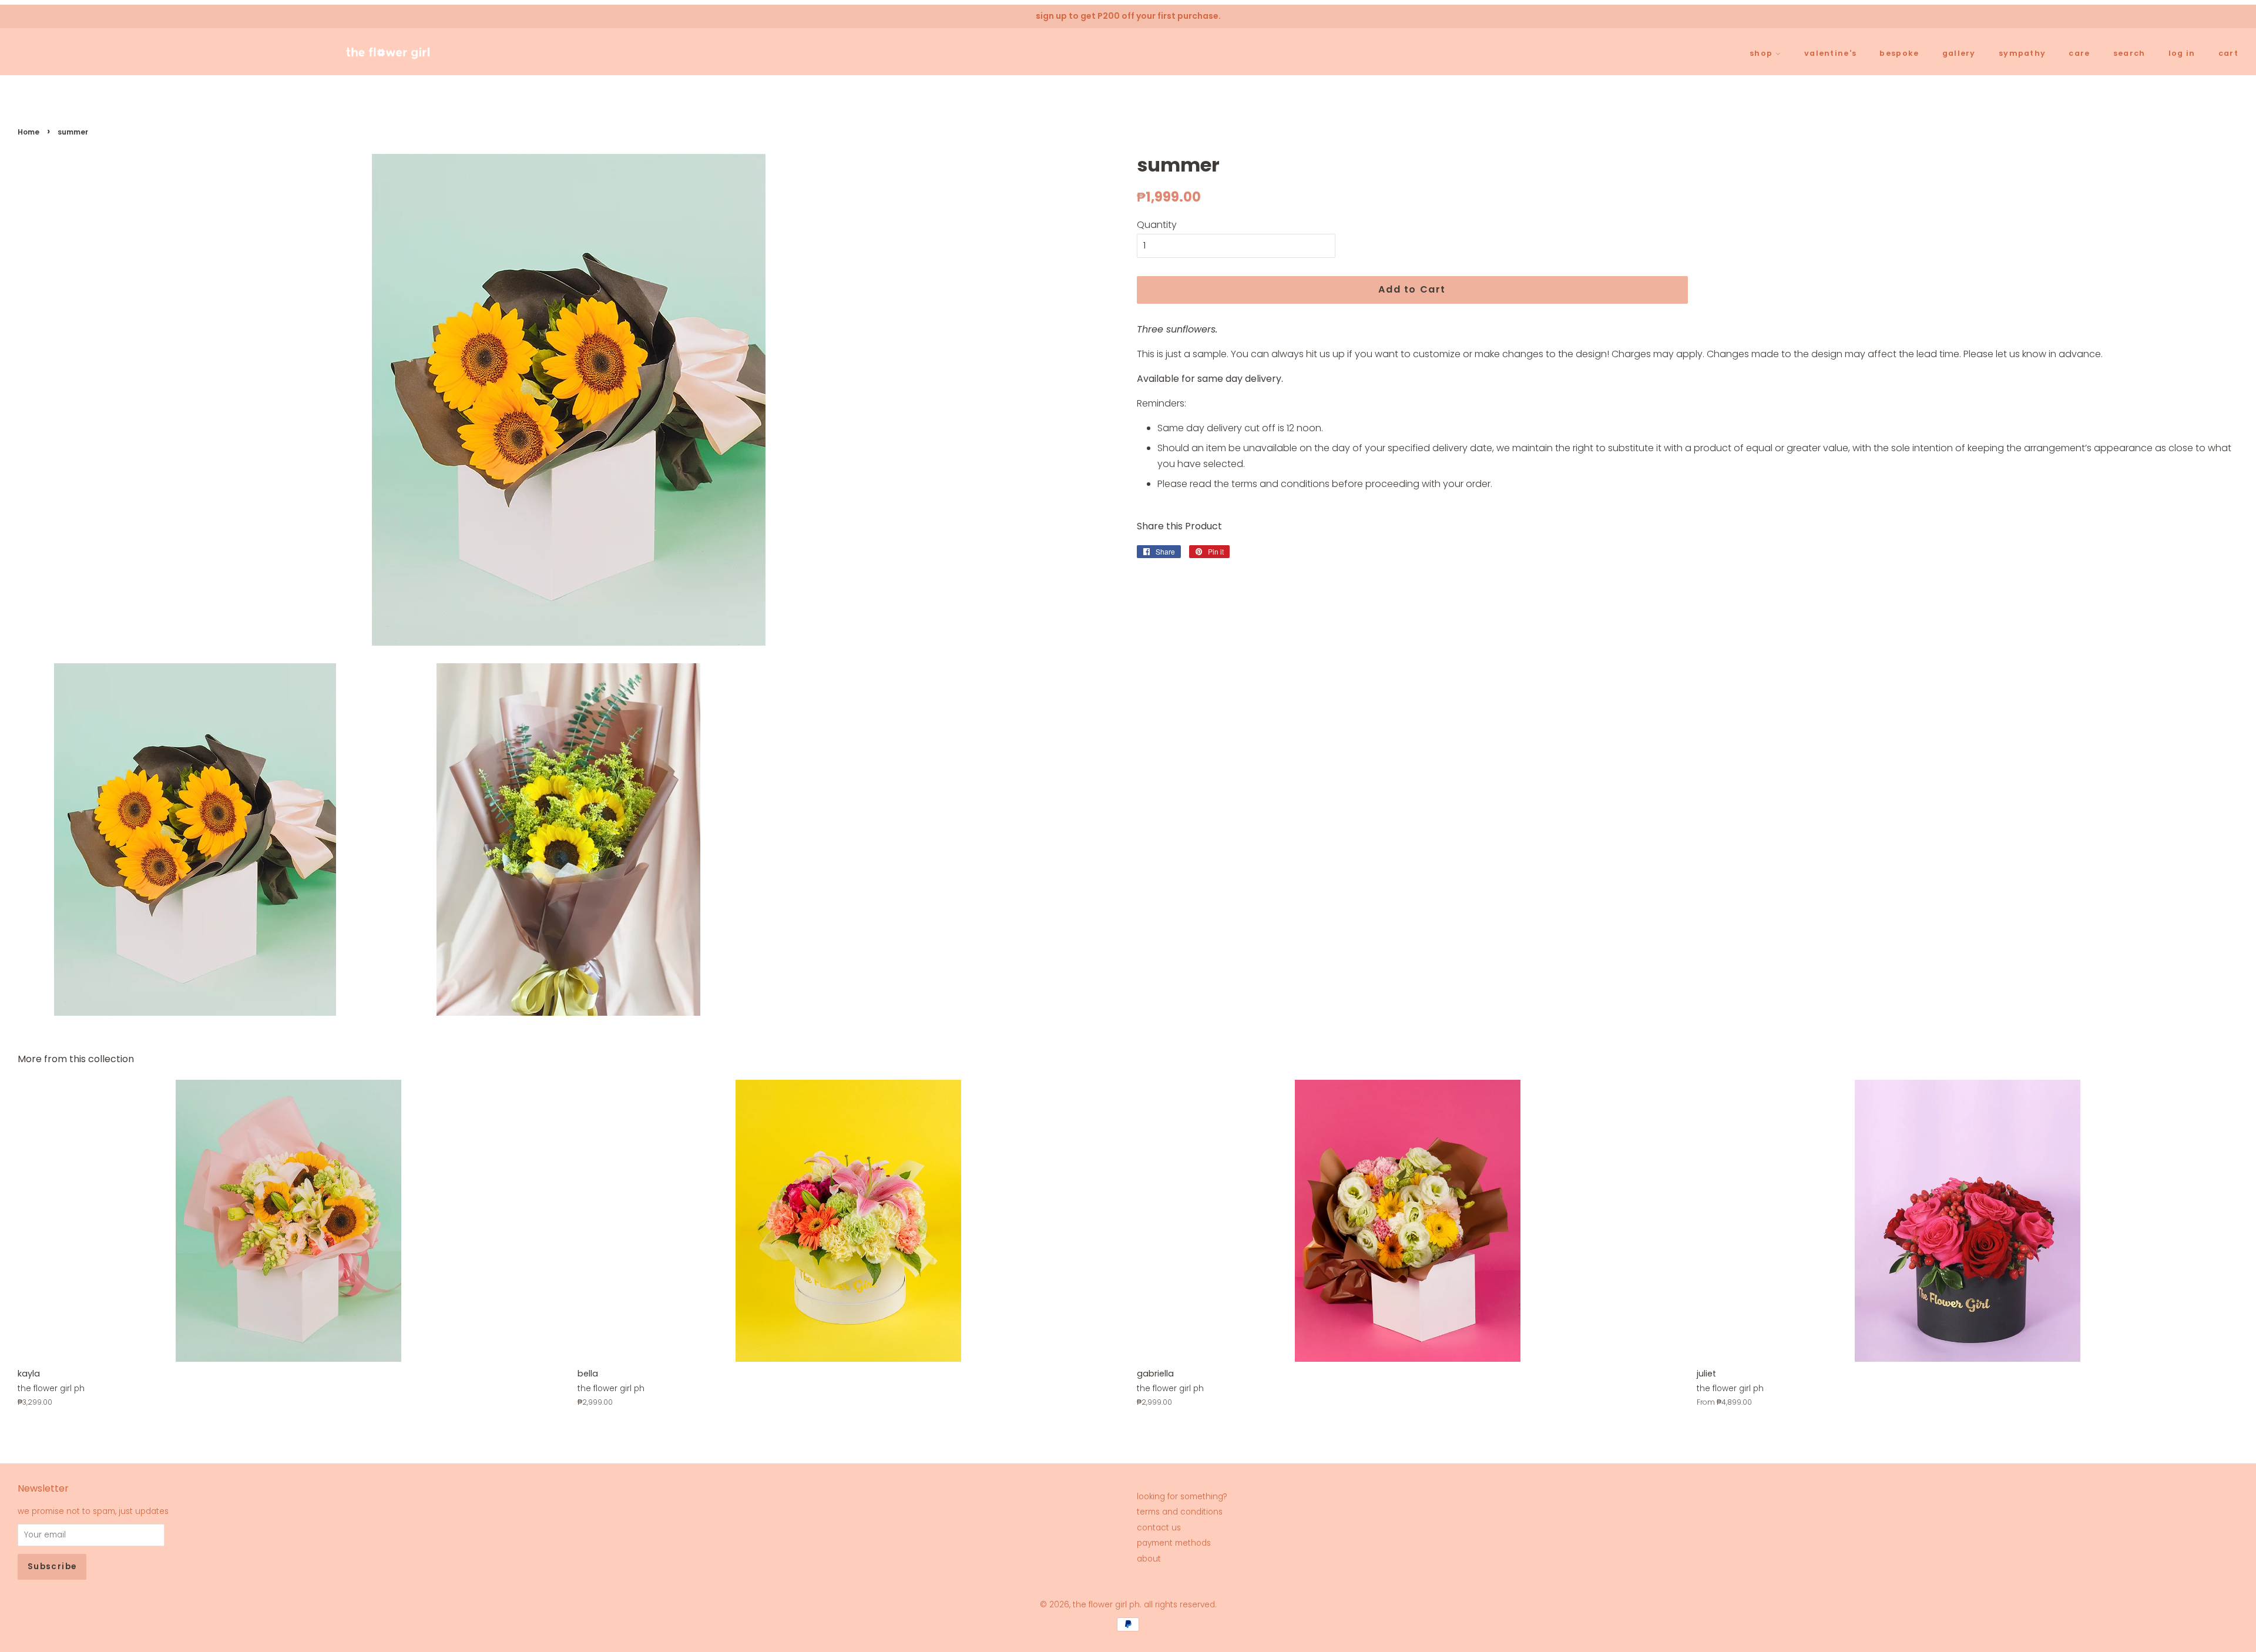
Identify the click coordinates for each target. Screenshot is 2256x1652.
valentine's (1830, 53)
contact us (1159, 1528)
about (1149, 1559)
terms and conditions (1180, 1512)
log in (2182, 53)
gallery (1959, 53)
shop (1762, 53)
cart (2228, 53)
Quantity (1157, 225)
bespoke (1899, 53)
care (2079, 53)
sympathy (2022, 53)
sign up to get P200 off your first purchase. (1128, 16)
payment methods (1174, 1543)
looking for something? (1182, 1497)
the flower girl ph (1106, 1605)
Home (28, 132)
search (2129, 53)
